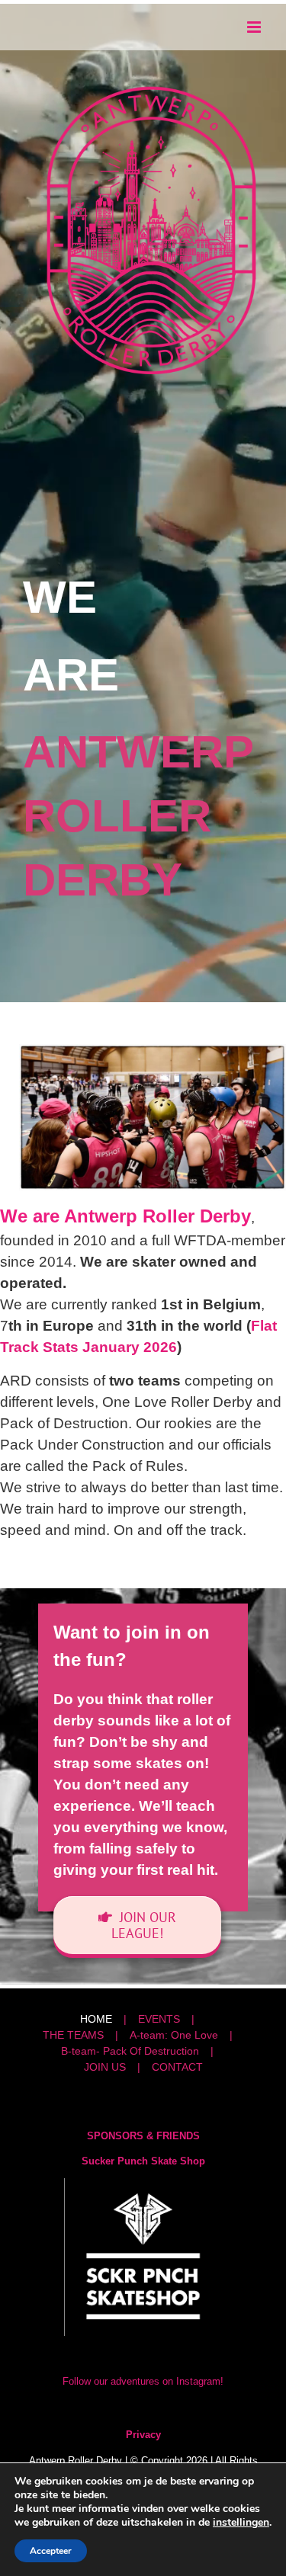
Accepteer (51, 2551)
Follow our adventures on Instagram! (143, 2381)
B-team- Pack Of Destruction (130, 2051)
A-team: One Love (174, 2035)
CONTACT (177, 2067)
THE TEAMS (73, 2035)
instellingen (241, 2523)
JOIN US (105, 2067)
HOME (96, 2019)
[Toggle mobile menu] (255, 27)
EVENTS (159, 2019)
